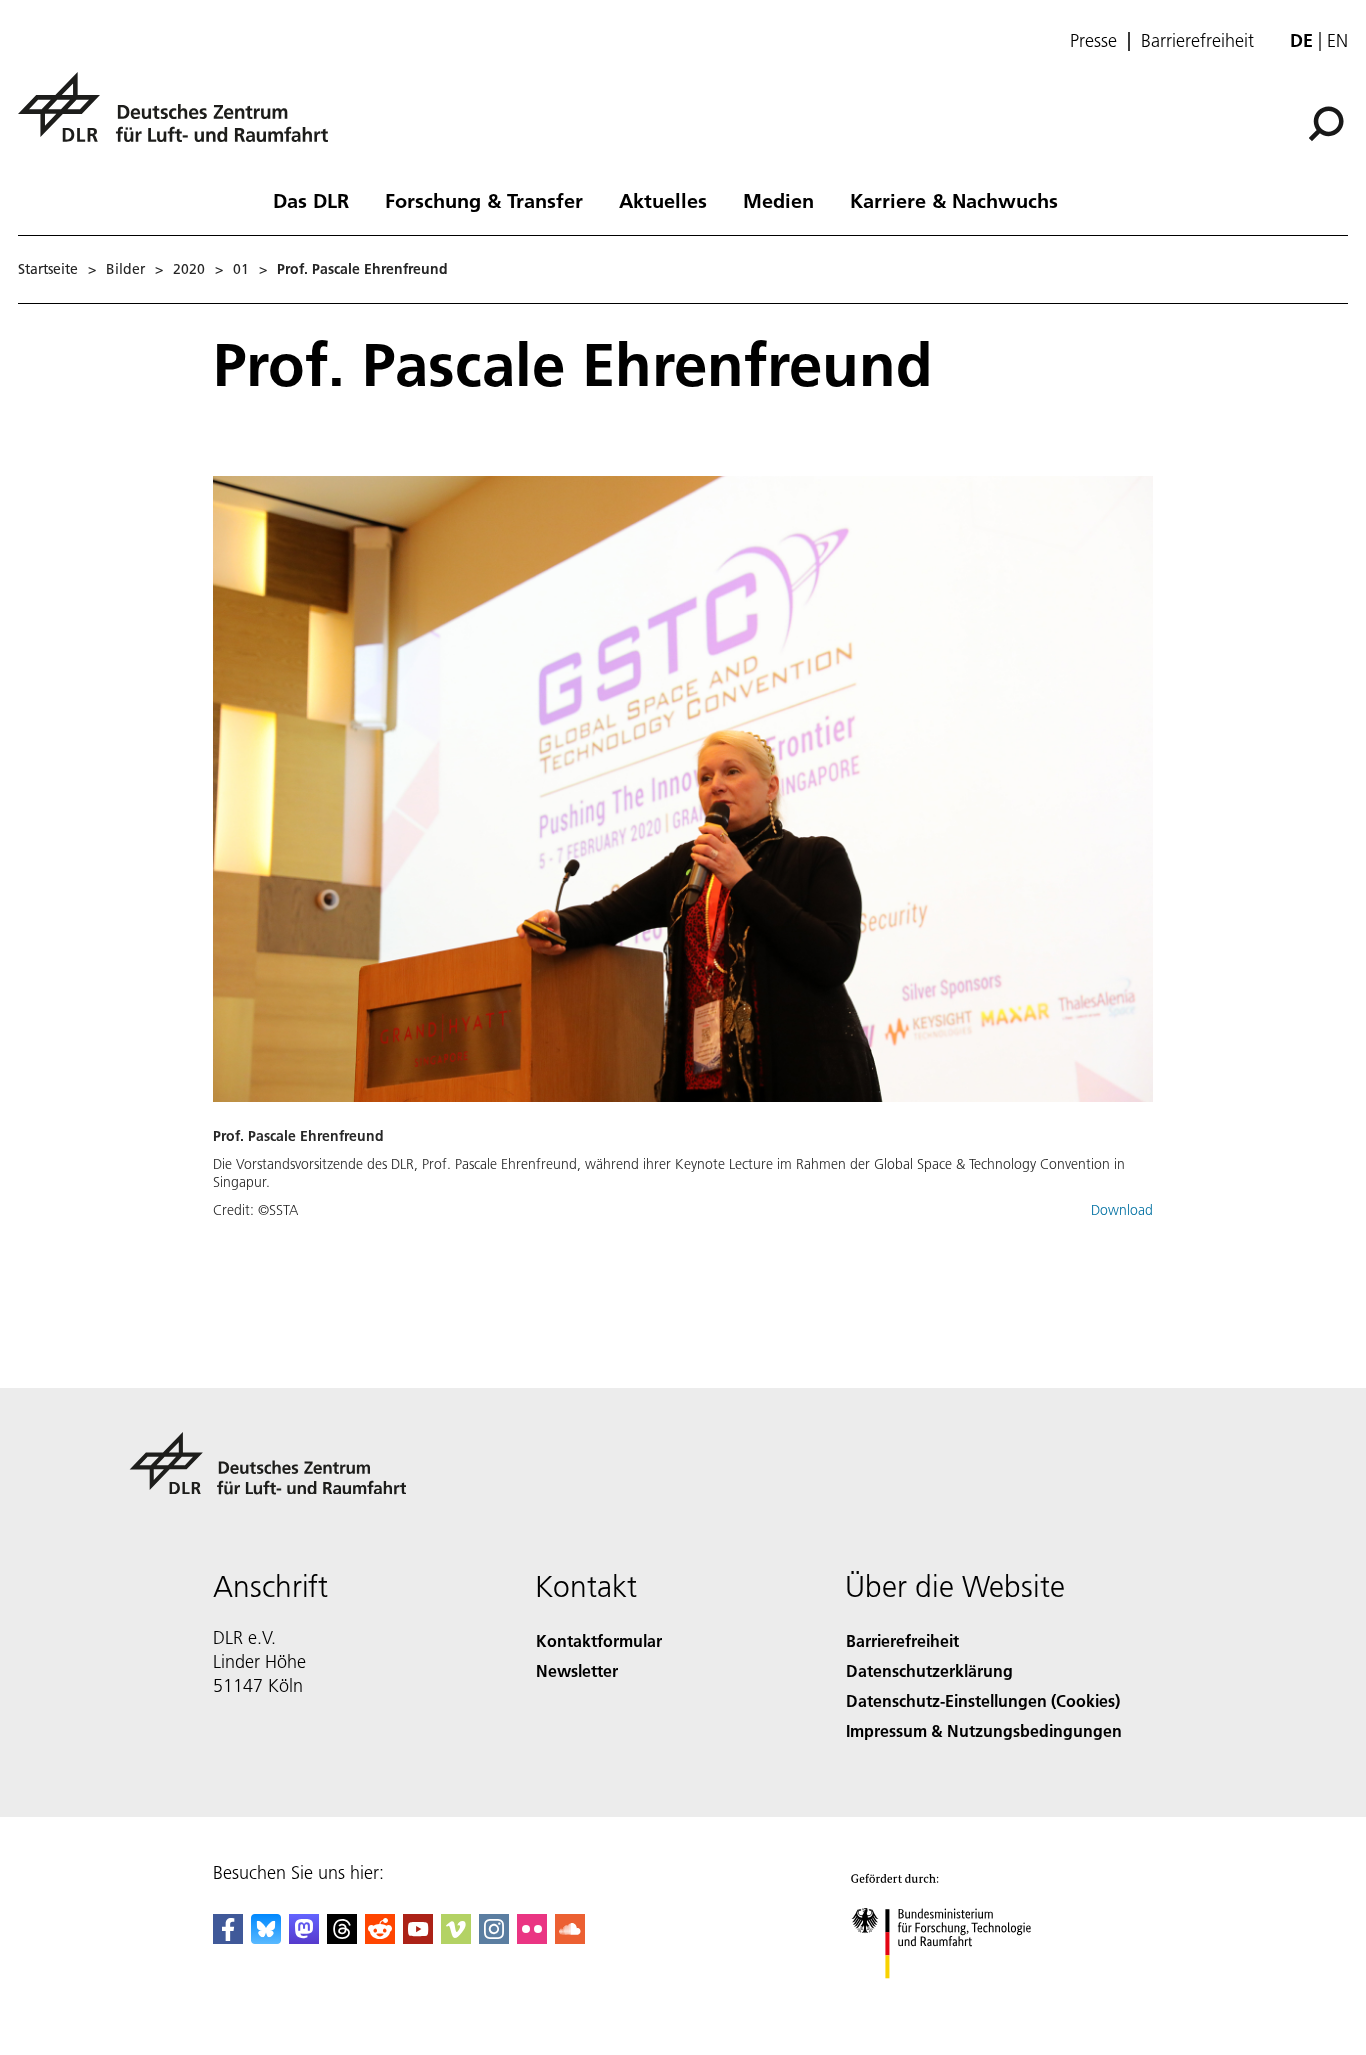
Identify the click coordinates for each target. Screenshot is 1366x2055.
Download (1122, 1210)
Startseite (48, 269)
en (1337, 40)
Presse (1093, 41)
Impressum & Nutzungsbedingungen (984, 1730)
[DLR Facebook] (228, 1937)
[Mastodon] (304, 1937)
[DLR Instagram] (494, 1937)
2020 (189, 269)
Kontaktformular (599, 1640)
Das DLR (311, 200)
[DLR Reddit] (380, 1937)
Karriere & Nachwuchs (954, 200)
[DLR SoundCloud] (570, 1937)
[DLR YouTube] (418, 1937)
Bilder (125, 269)
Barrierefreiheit (1197, 41)
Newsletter (577, 1670)
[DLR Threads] (342, 1937)
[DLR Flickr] (532, 1937)
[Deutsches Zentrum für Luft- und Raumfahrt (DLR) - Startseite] (181, 118)
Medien (778, 200)
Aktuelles (663, 200)
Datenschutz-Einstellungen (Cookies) (983, 1700)
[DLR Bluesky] (266, 1937)
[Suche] (1328, 122)
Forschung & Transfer (484, 200)
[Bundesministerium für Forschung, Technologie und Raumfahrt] (961, 1998)
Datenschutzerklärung (929, 1670)
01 (241, 269)
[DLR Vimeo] (456, 1937)
